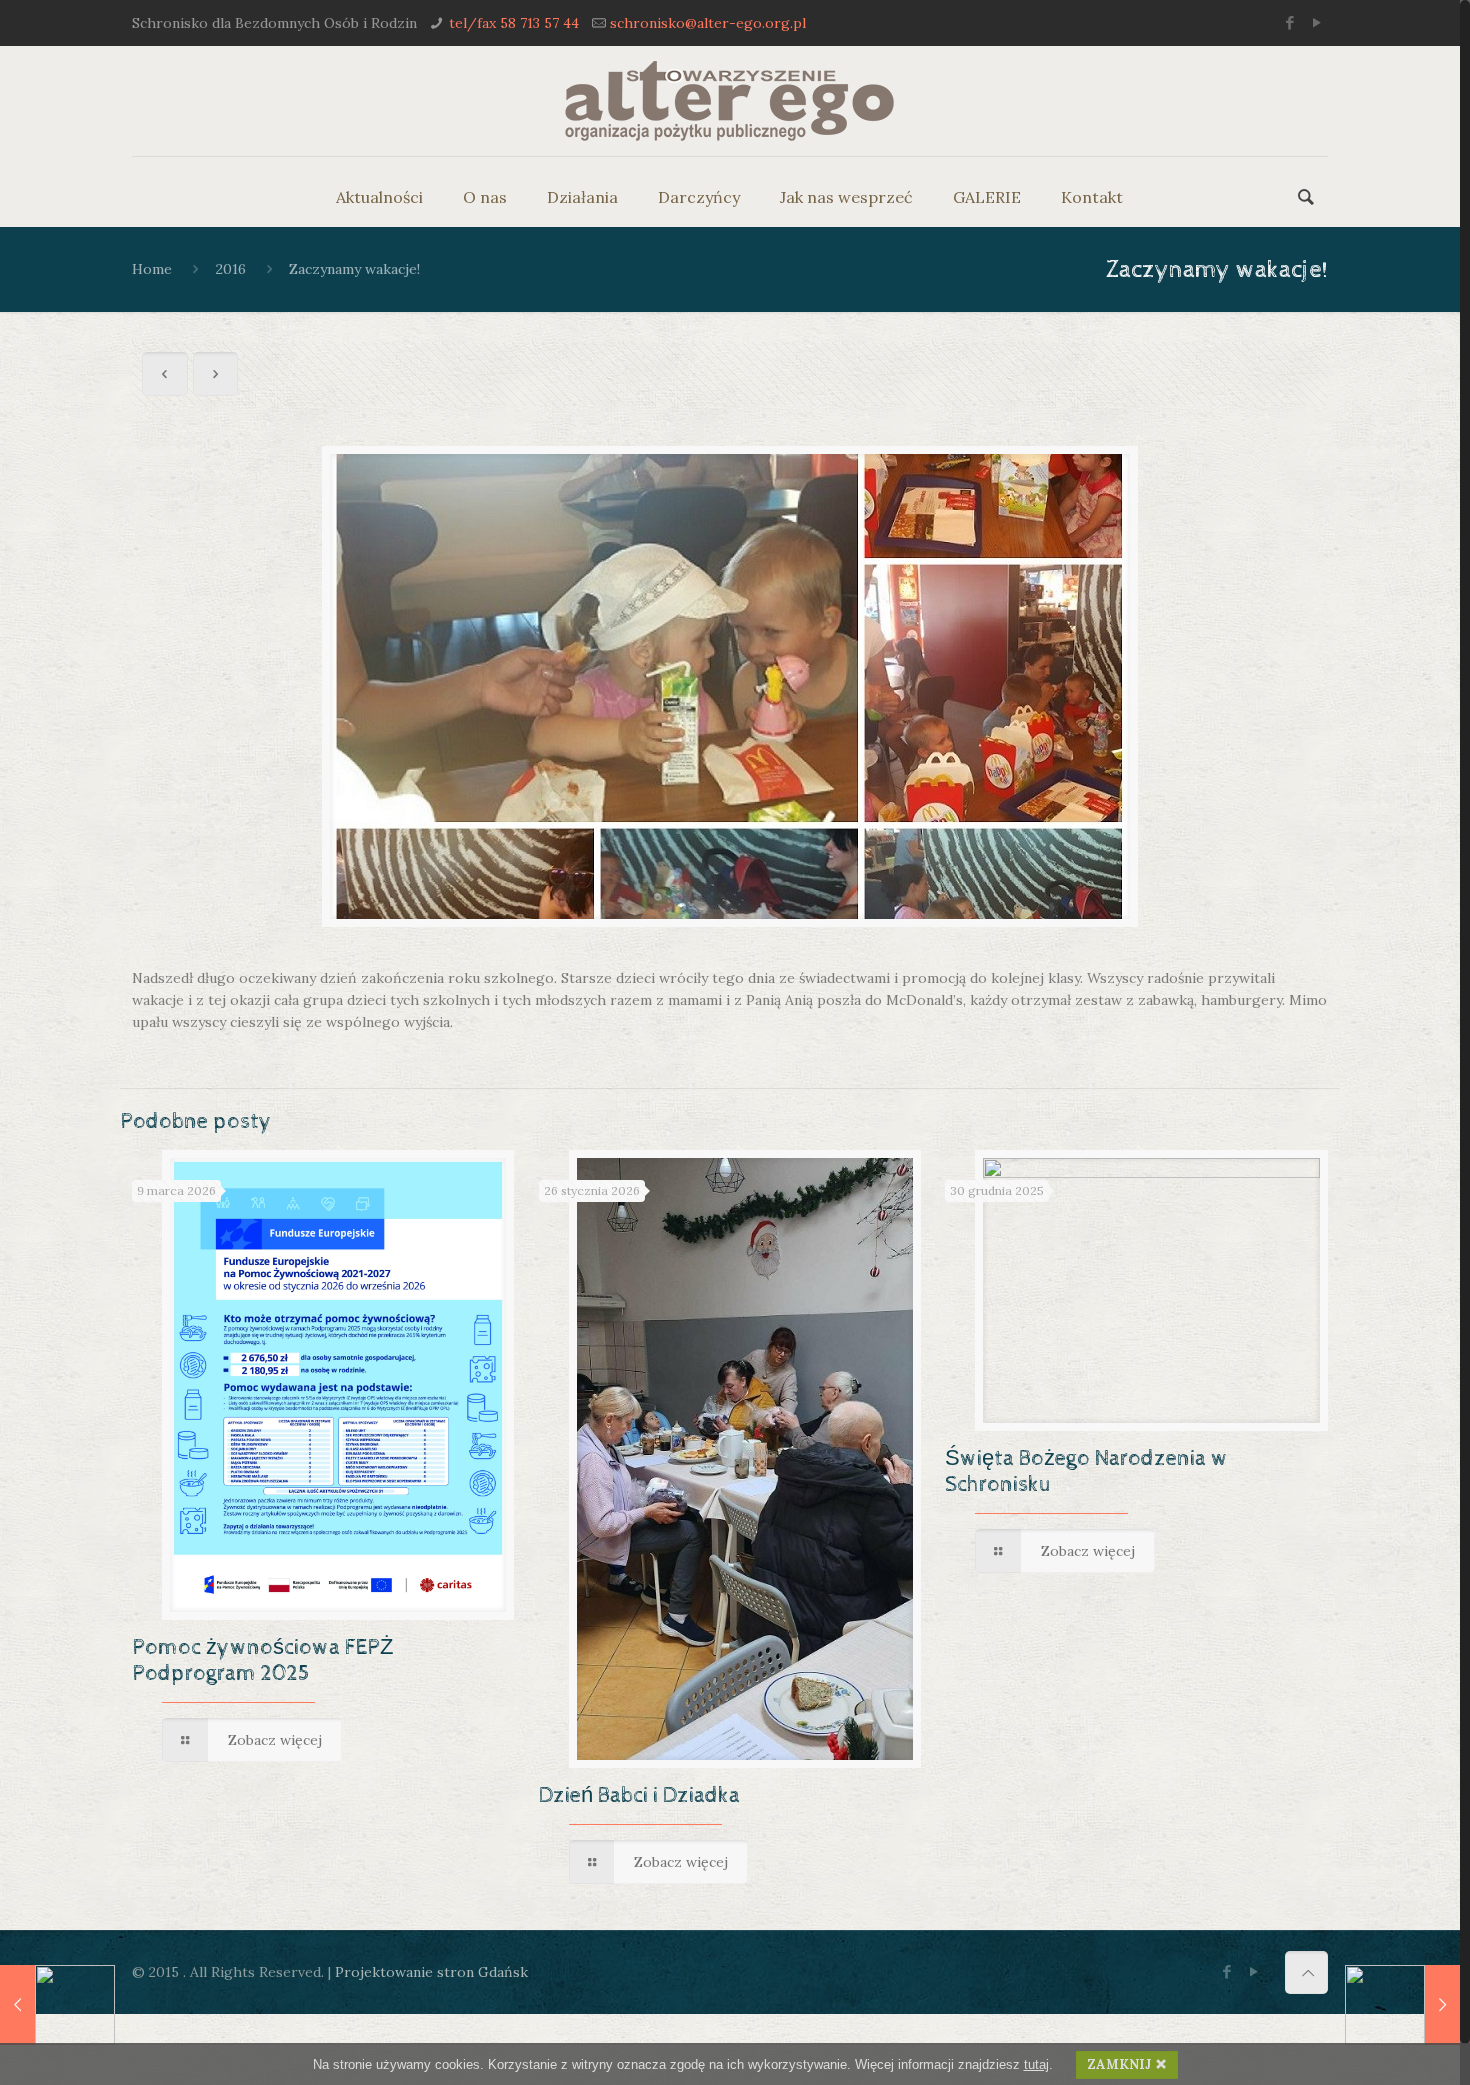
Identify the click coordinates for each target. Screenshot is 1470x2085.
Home (152, 269)
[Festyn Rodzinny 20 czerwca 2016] (57, 2005)
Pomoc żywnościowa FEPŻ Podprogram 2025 (262, 1661)
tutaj (1036, 2064)
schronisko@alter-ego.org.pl (708, 23)
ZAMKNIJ (1119, 2064)
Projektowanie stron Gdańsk (431, 1972)
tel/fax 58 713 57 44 (514, 23)
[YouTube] (1317, 22)
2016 (231, 269)
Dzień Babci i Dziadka (639, 1796)
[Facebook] (1290, 22)
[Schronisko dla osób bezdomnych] (729, 101)
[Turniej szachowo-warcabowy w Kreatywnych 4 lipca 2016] (1402, 2005)
